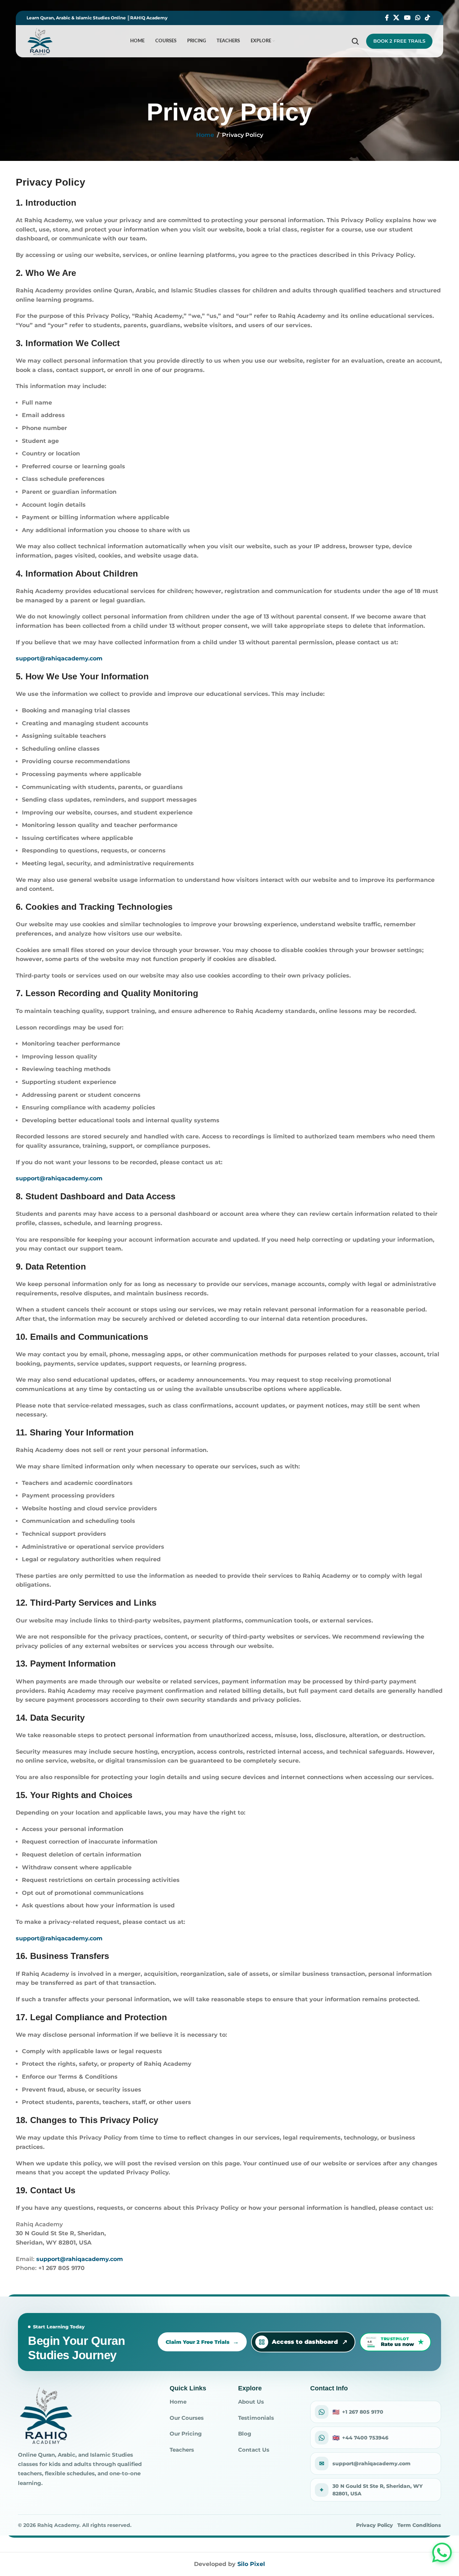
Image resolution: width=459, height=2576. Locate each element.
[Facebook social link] (387, 18)
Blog (245, 2434)
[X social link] (396, 18)
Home (205, 135)
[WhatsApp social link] (418, 18)
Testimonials (256, 2418)
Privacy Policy (375, 2525)
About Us (251, 2402)
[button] (442, 2553)
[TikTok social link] (428, 18)
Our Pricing (186, 2434)
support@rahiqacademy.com (59, 658)
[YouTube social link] (407, 18)
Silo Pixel (251, 2564)
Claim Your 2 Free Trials (198, 2342)
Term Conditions (419, 2525)
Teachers (182, 2450)
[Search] (355, 41)
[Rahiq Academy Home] (46, 2415)
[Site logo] (40, 41)
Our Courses (187, 2418)
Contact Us (254, 2450)
